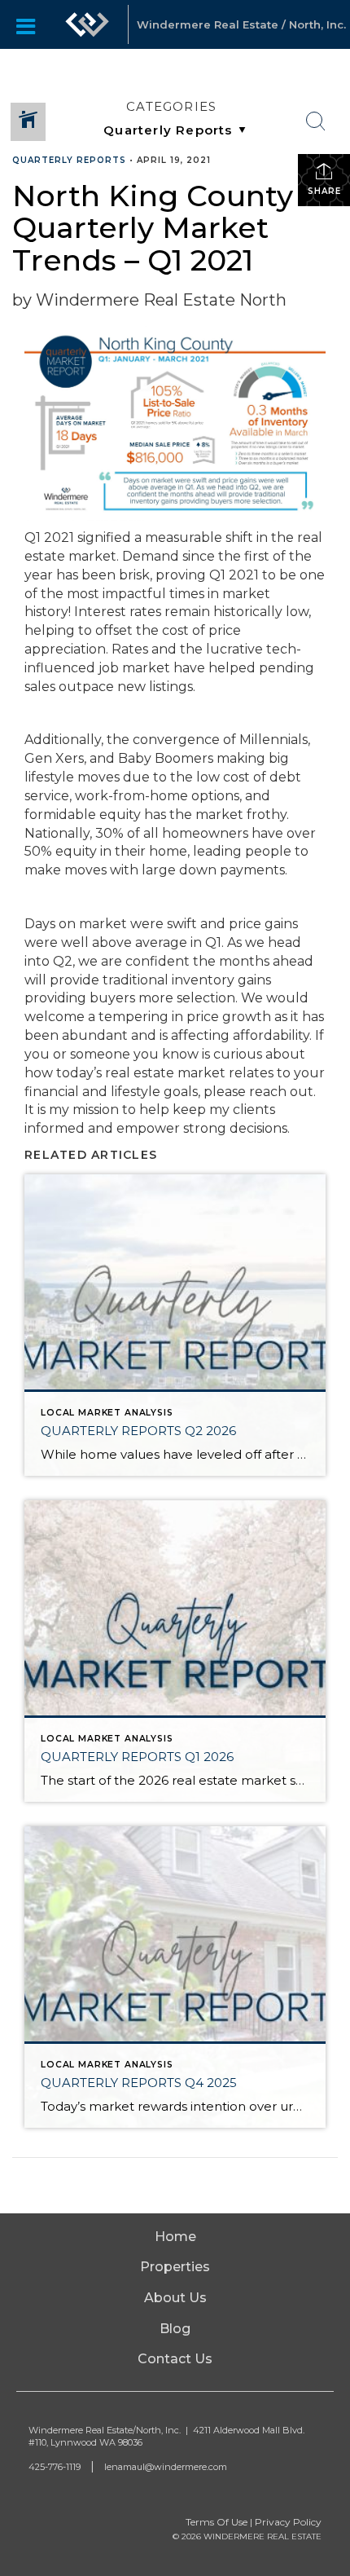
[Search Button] (316, 121)
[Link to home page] (87, 24)
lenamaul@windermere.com (166, 2467)
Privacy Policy (288, 2522)
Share (324, 191)
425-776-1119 (55, 2467)
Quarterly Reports (69, 160)
